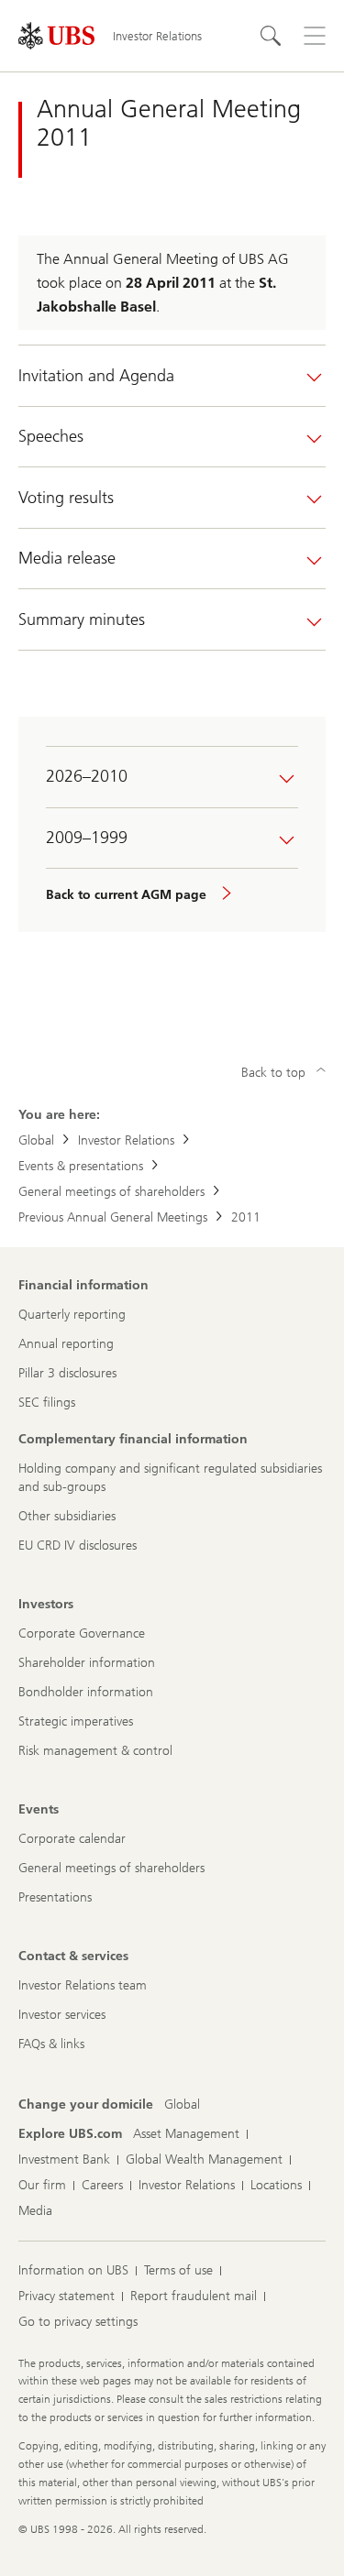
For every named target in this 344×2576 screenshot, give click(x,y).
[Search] (271, 36)
